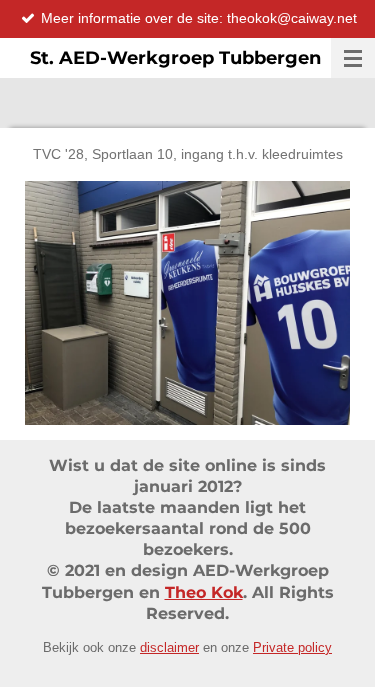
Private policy (292, 647)
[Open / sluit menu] (353, 58)
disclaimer (169, 647)
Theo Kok (204, 592)
